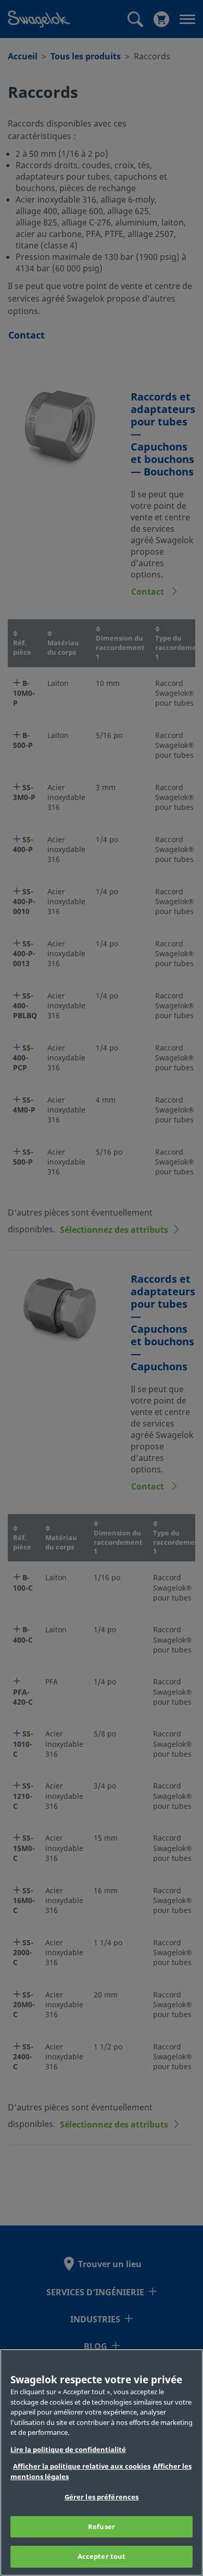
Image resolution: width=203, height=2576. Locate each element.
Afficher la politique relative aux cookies (82, 2466)
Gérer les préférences (102, 2497)
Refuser (102, 2527)
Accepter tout (102, 2556)
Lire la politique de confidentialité (68, 2450)
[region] (102, 2462)
